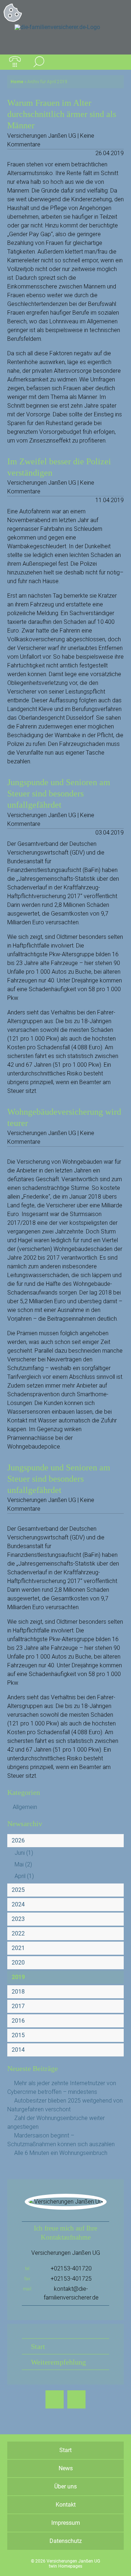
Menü (116, 62)
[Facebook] (55, 2399)
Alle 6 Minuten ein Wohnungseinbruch (61, 2153)
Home (17, 82)
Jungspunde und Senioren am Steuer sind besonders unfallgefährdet (59, 794)
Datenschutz (66, 2541)
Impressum (66, 2523)
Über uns (65, 2486)
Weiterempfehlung (58, 2362)
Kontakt (66, 2505)
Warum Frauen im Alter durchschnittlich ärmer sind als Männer (62, 114)
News (66, 2468)
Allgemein (25, 1807)
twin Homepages (65, 2566)
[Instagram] (76, 2399)
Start (38, 2346)
